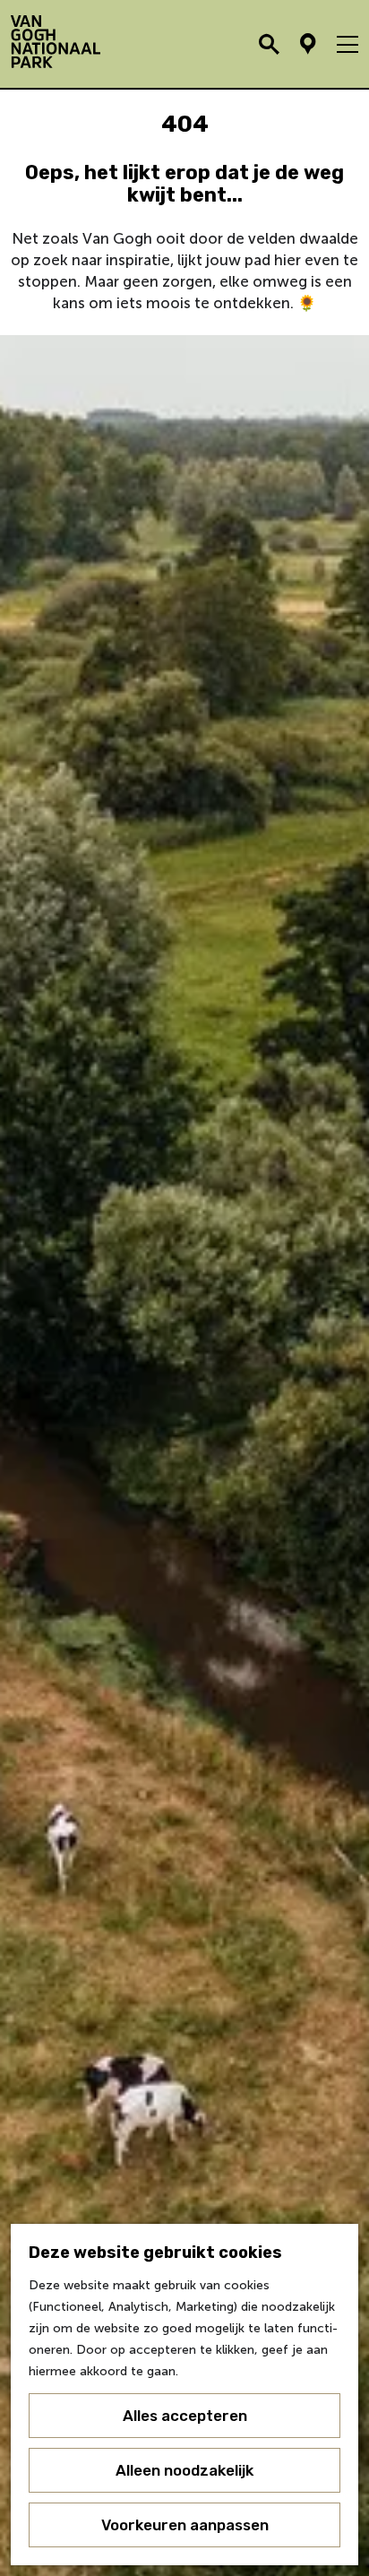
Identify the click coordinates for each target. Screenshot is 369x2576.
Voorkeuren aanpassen (185, 2525)
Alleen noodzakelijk (184, 2470)
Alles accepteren (185, 2416)
